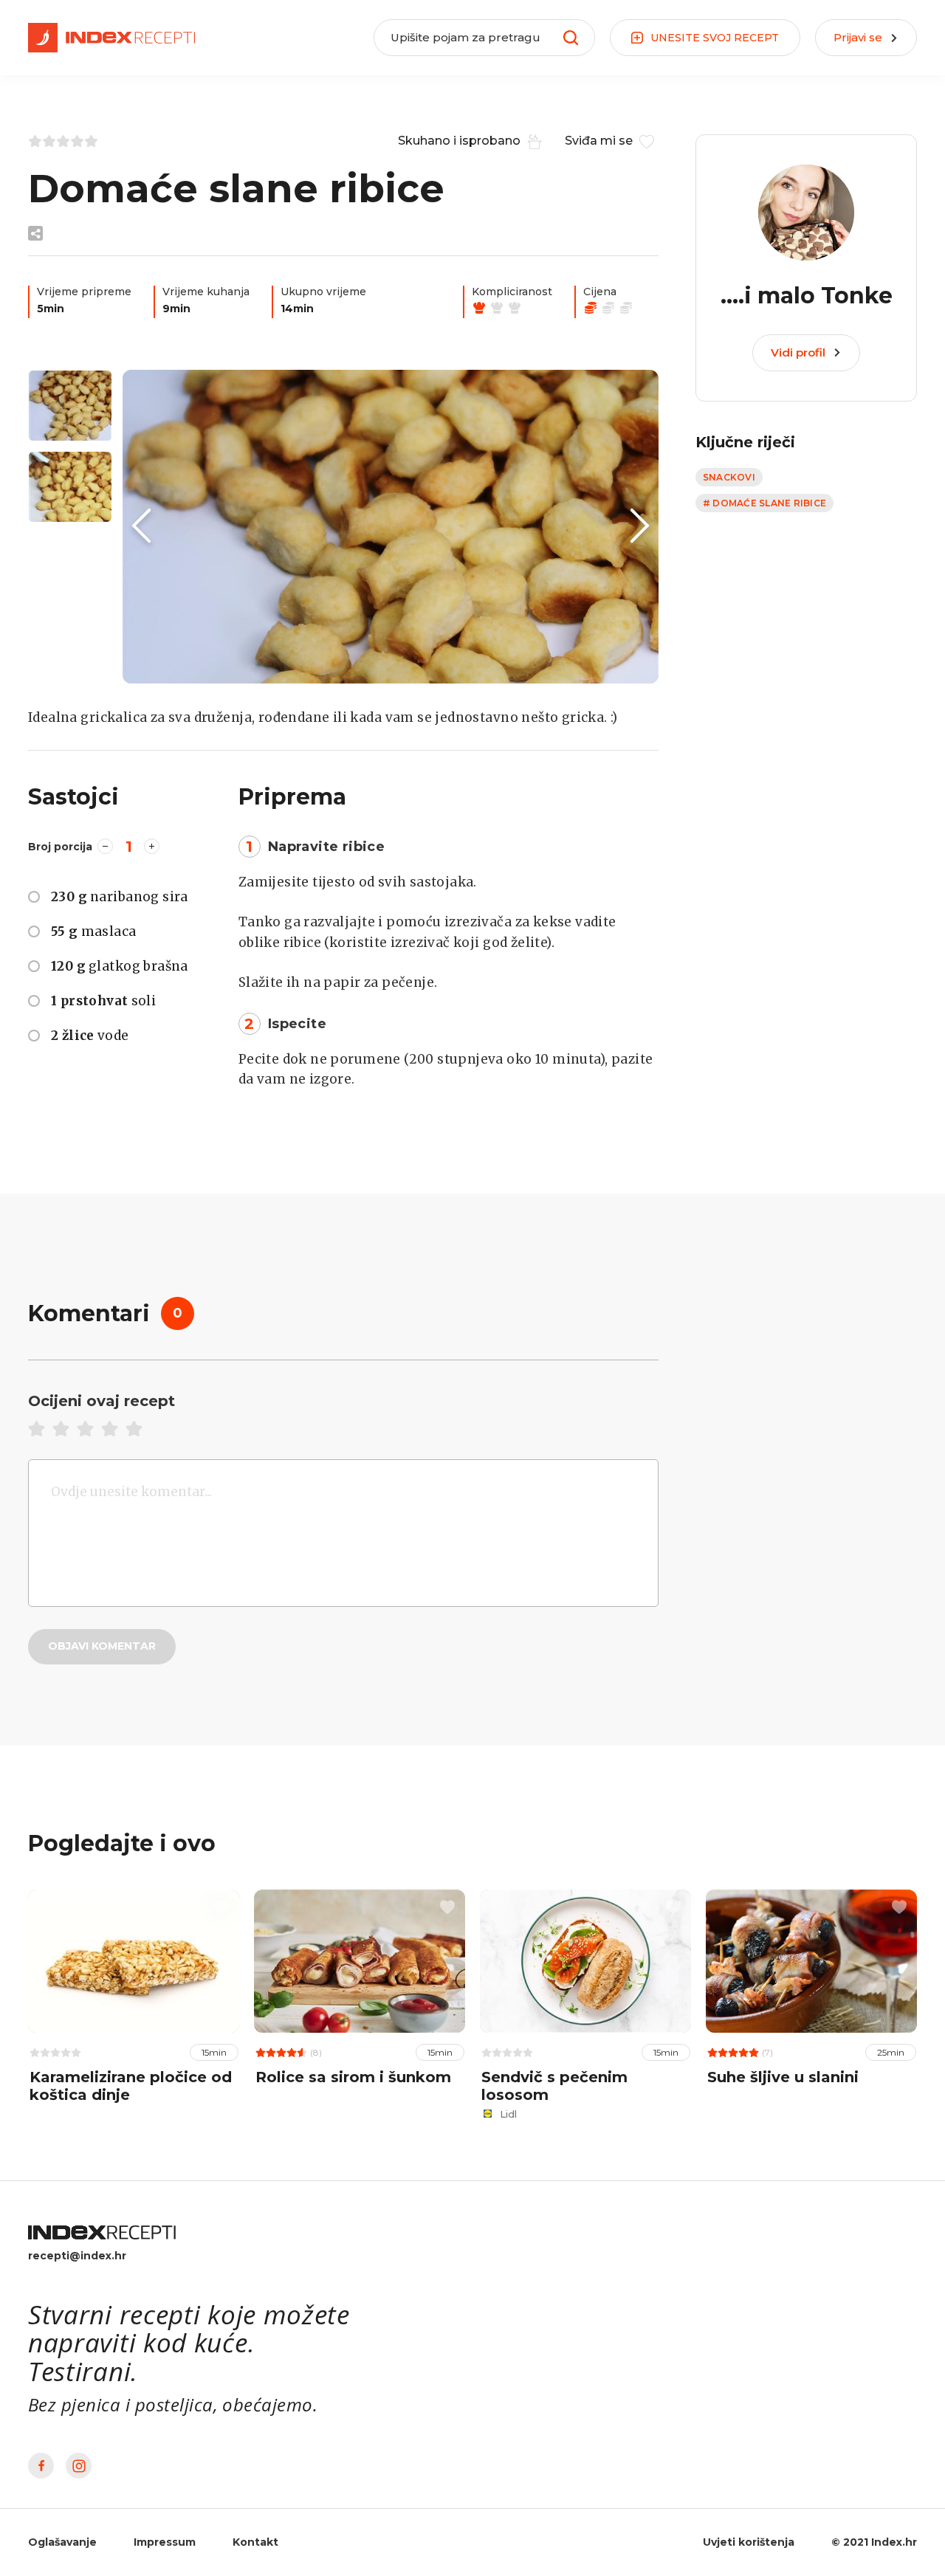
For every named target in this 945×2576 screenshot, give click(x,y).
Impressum (165, 2542)
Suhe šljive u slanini (783, 2077)
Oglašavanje (62, 2542)
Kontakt (255, 2542)
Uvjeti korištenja (749, 2542)
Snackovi (729, 477)
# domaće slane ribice (764, 503)
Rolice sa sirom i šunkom (353, 2077)
